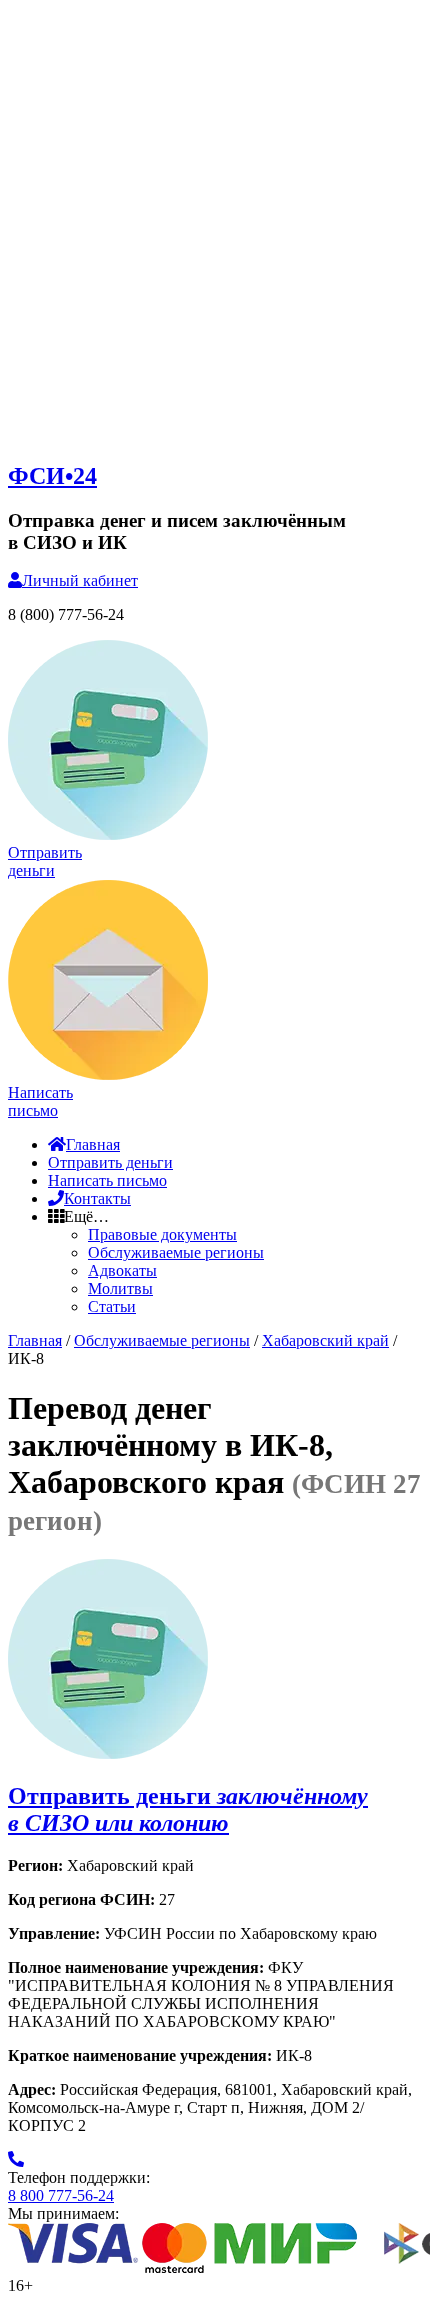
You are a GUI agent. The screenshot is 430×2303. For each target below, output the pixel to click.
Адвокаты (122, 1270)
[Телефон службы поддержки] (16, 2159)
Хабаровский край (325, 1340)
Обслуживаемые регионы (176, 1252)
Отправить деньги (110, 1162)
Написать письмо (107, 1180)
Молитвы (120, 1288)
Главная (93, 1144)
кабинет (80, 580)
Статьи (112, 1306)
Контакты (97, 1198)
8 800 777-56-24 (61, 2195)
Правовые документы (162, 1234)
